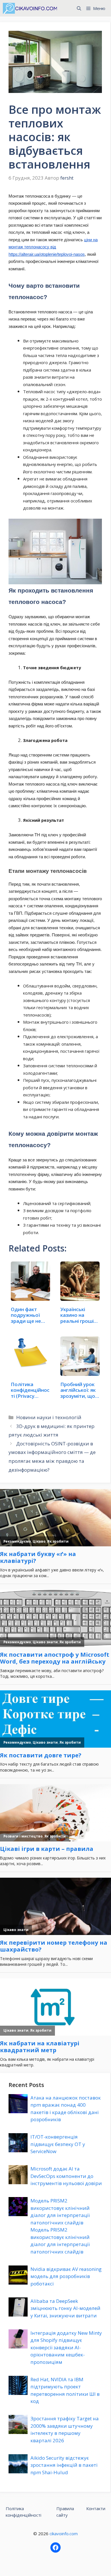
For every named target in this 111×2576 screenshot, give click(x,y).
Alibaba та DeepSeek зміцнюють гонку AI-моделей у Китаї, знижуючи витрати (65, 2308)
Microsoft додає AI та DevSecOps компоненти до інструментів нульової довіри (66, 2176)
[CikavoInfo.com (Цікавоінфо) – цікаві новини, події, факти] (30, 8)
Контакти (96, 2508)
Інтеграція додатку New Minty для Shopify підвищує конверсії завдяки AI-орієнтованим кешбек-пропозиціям (66, 2347)
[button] (79, 8)
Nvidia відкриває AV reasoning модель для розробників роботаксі (66, 2276)
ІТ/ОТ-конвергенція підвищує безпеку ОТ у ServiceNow (58, 2144)
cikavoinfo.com (64, 2534)
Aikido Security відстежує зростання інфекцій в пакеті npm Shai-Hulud (64, 2465)
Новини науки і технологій (49, 1417)
